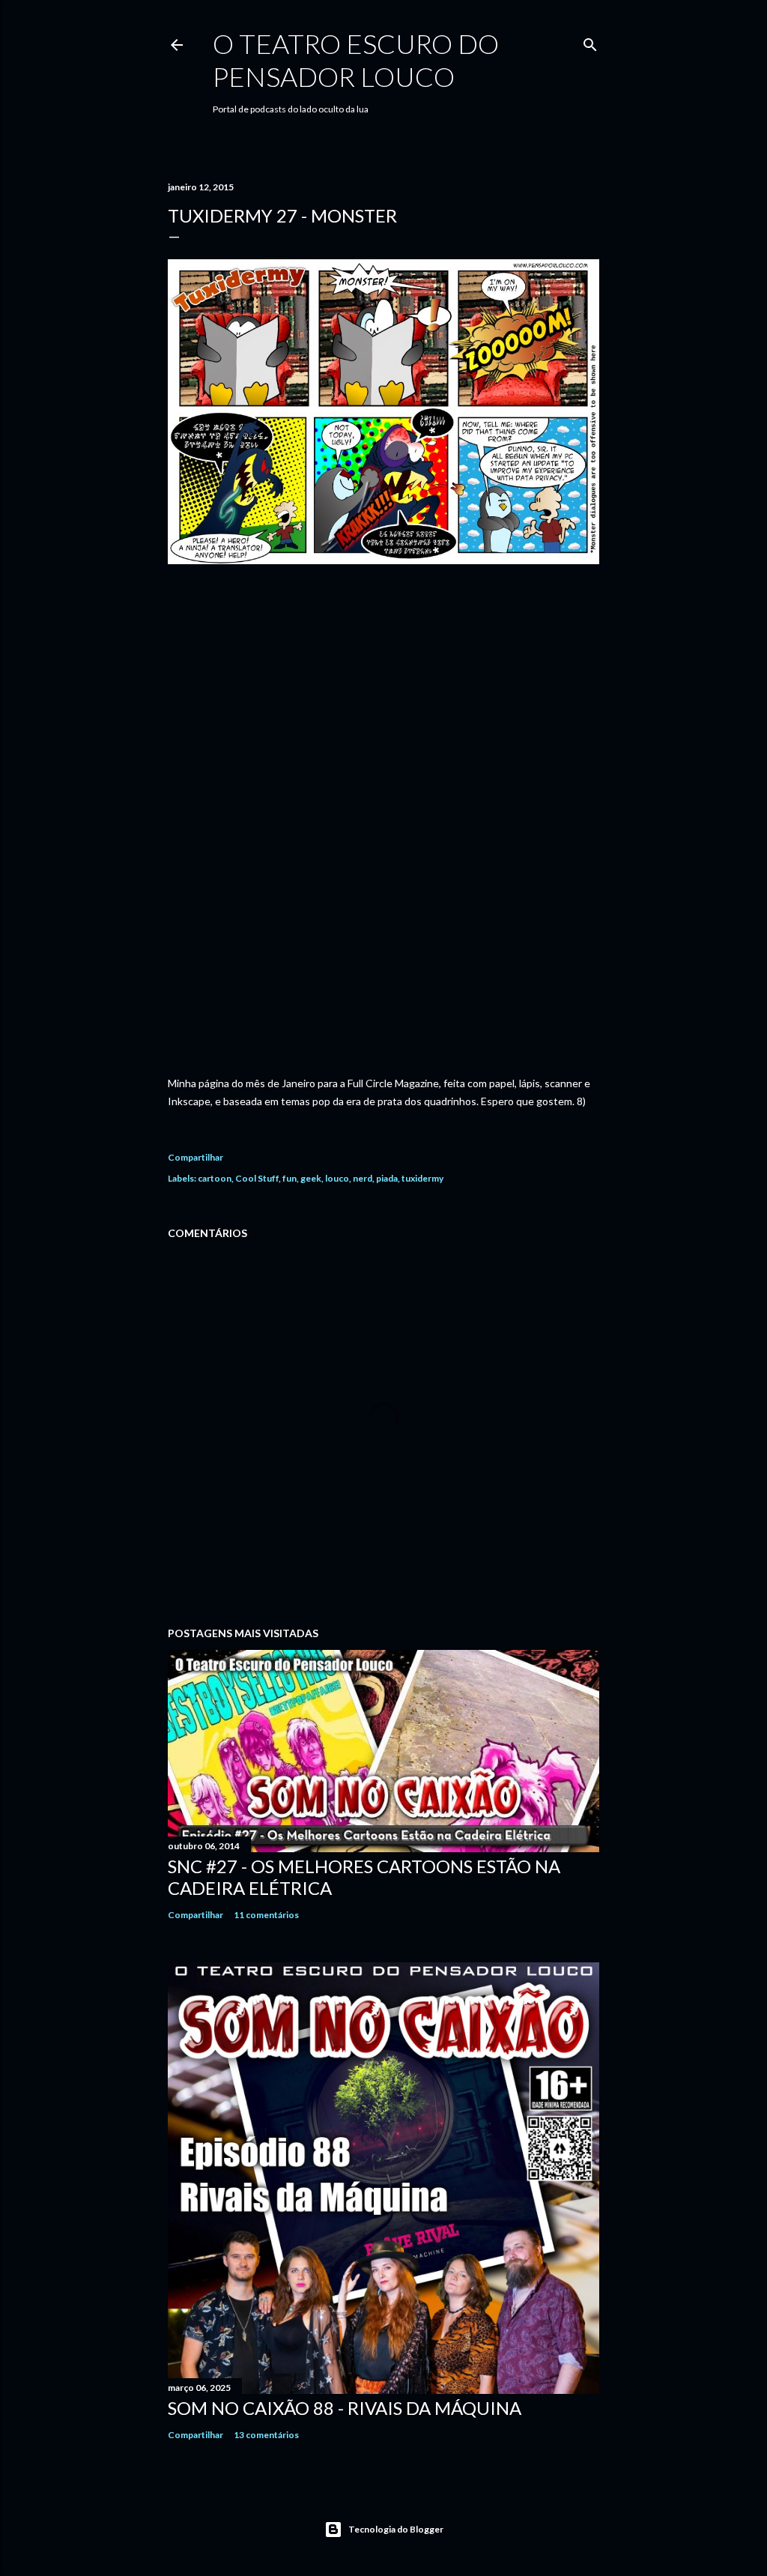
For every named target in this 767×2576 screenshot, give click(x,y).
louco (337, 1178)
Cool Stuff (257, 1178)
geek (311, 1178)
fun (289, 1178)
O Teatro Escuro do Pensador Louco (356, 60)
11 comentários (266, 1915)
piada (387, 1178)
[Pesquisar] (590, 42)
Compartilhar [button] (195, 1157)
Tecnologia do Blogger (396, 2529)
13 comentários (266, 2435)
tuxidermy (422, 1178)
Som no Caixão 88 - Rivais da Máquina (345, 2408)
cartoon (215, 1178)
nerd (363, 1178)
